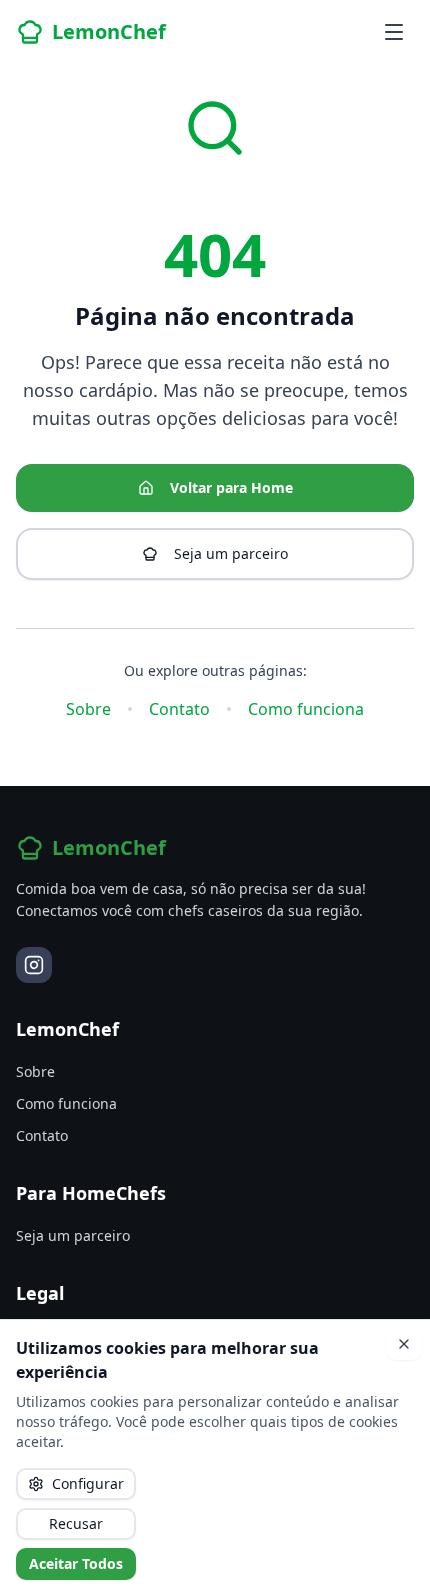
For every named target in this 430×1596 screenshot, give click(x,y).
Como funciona (306, 709)
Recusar (76, 1523)
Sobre (88, 709)
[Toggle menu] (394, 32)
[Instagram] (34, 965)
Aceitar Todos (76, 1563)
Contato (179, 709)
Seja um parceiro (231, 553)
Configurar (88, 1483)
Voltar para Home (231, 487)
